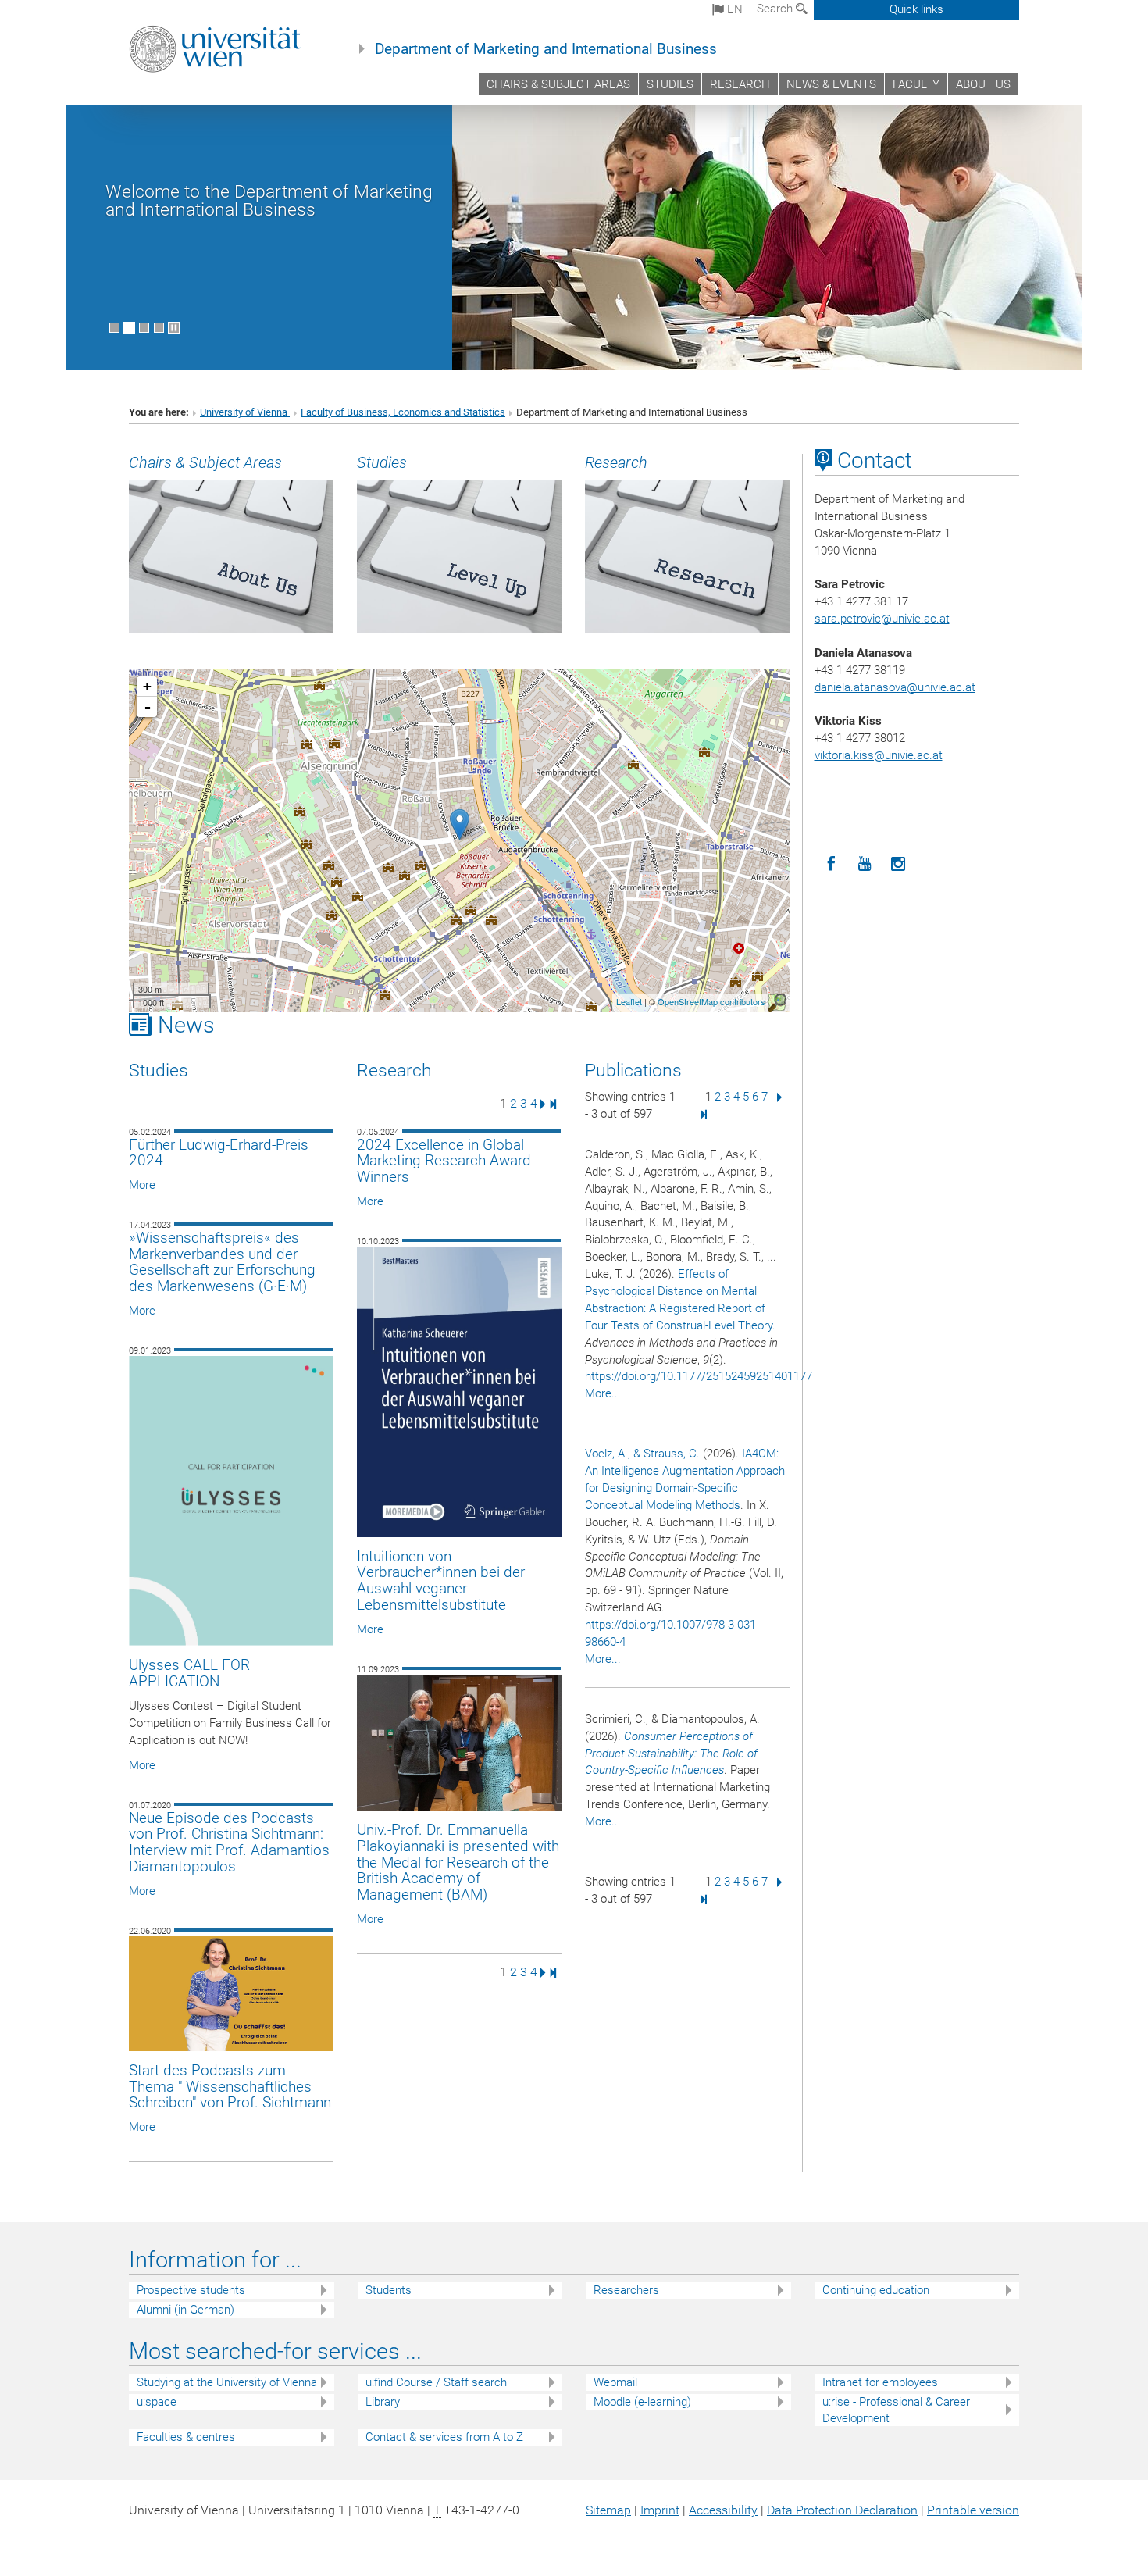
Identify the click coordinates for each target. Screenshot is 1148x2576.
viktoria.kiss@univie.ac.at (879, 755)
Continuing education (876, 2290)
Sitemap (608, 2510)
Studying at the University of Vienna (227, 2382)
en (733, 9)
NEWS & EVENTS (831, 84)
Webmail (615, 2382)
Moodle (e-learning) (642, 2402)
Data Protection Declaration (842, 2510)
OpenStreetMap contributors (711, 1001)
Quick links (916, 9)
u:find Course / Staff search (436, 2382)
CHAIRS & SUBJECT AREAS (558, 84)
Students (389, 2290)
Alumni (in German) (185, 2310)
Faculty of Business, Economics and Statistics (403, 412)
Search (776, 9)
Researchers (626, 2290)
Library (383, 2402)
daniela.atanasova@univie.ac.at (895, 687)
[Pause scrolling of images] (174, 328)
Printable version (973, 2510)
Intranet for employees (880, 2382)
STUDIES (670, 84)
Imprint (660, 2510)
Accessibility (723, 2510)
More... (603, 1393)
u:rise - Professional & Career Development (896, 2410)
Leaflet (629, 1001)
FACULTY (916, 84)
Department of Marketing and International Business (546, 49)
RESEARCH (740, 84)
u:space (157, 2402)
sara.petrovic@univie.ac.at (882, 619)
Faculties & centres (186, 2437)
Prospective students (191, 2290)
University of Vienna (245, 412)
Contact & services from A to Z (444, 2437)
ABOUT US (983, 84)
